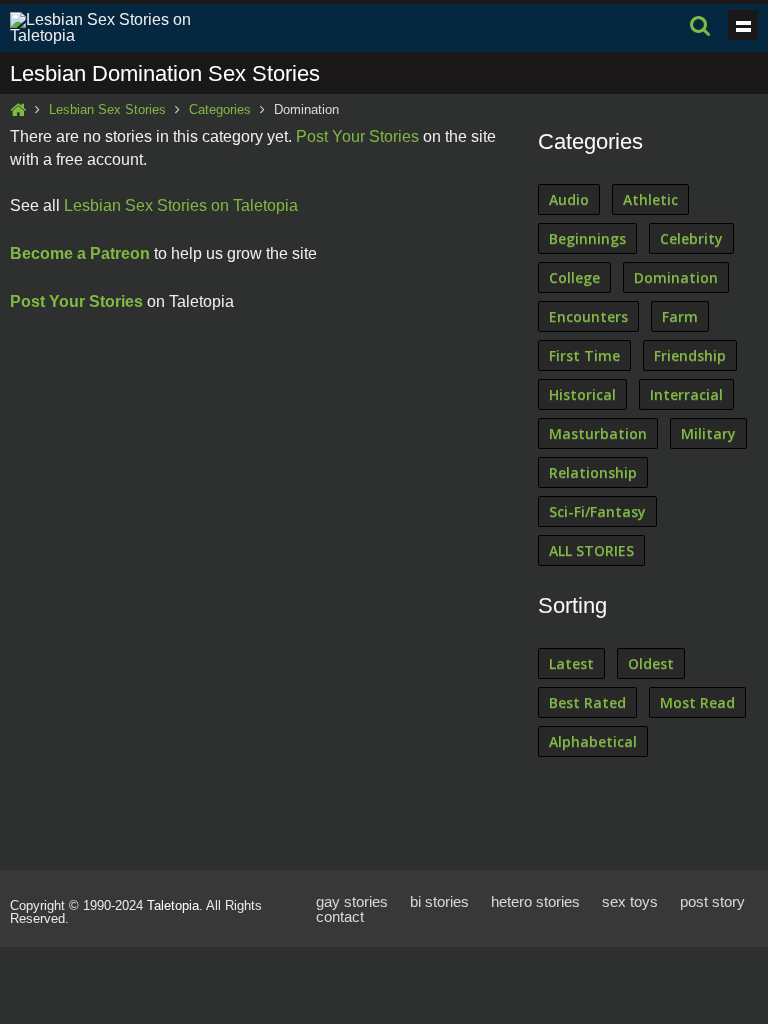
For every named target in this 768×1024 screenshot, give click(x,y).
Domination (676, 277)
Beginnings (587, 238)
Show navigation (743, 25)
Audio (569, 199)
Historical (582, 394)
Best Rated (587, 702)
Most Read (697, 702)
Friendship (690, 355)
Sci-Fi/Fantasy (597, 511)
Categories (220, 109)
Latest (571, 663)
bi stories (439, 901)
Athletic (650, 199)
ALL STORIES (591, 550)
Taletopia (173, 905)
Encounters (588, 316)
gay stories (352, 901)
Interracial (686, 394)
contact (340, 916)
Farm (680, 316)
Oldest (651, 663)
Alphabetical (593, 741)
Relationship (593, 472)
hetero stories (535, 901)
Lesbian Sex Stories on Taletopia (181, 205)
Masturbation (598, 433)
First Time (584, 355)
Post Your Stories (357, 136)
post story (712, 901)
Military (708, 433)
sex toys (630, 901)
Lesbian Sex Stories (107, 109)
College (574, 277)
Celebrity (691, 238)
